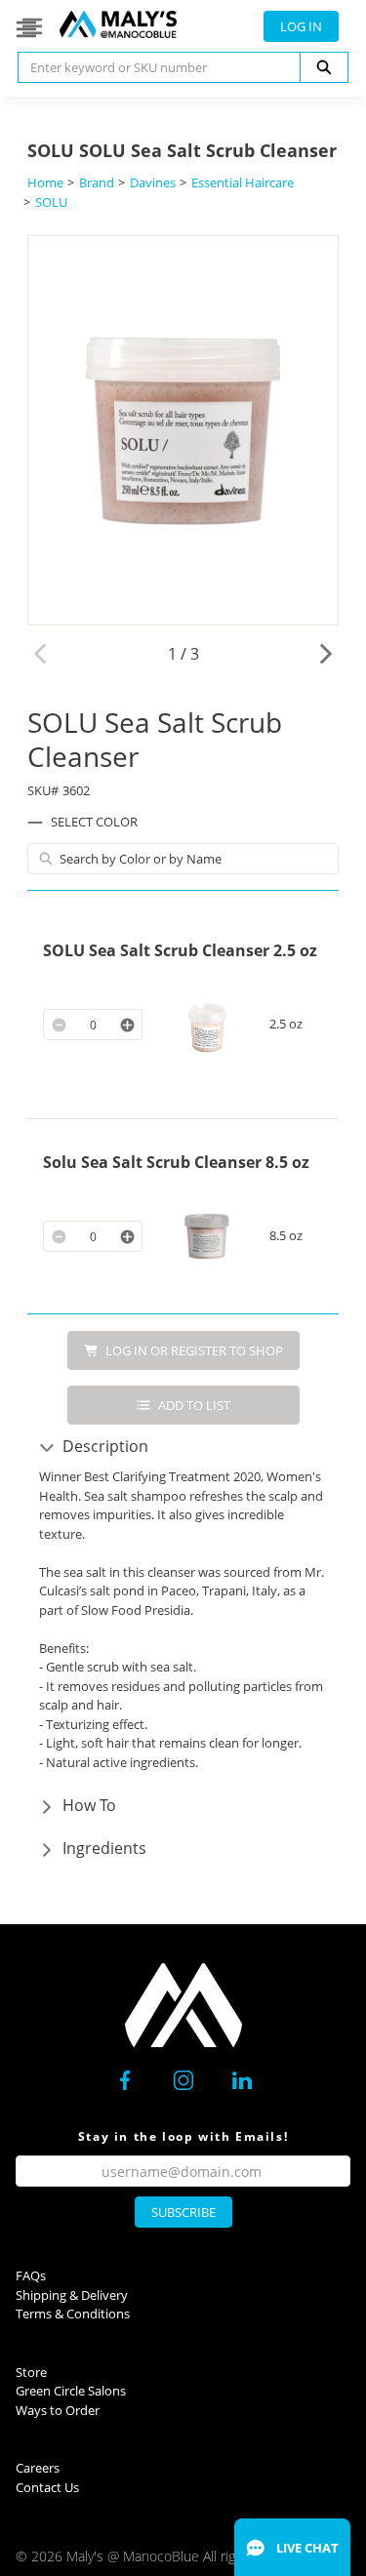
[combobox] (151, 67)
